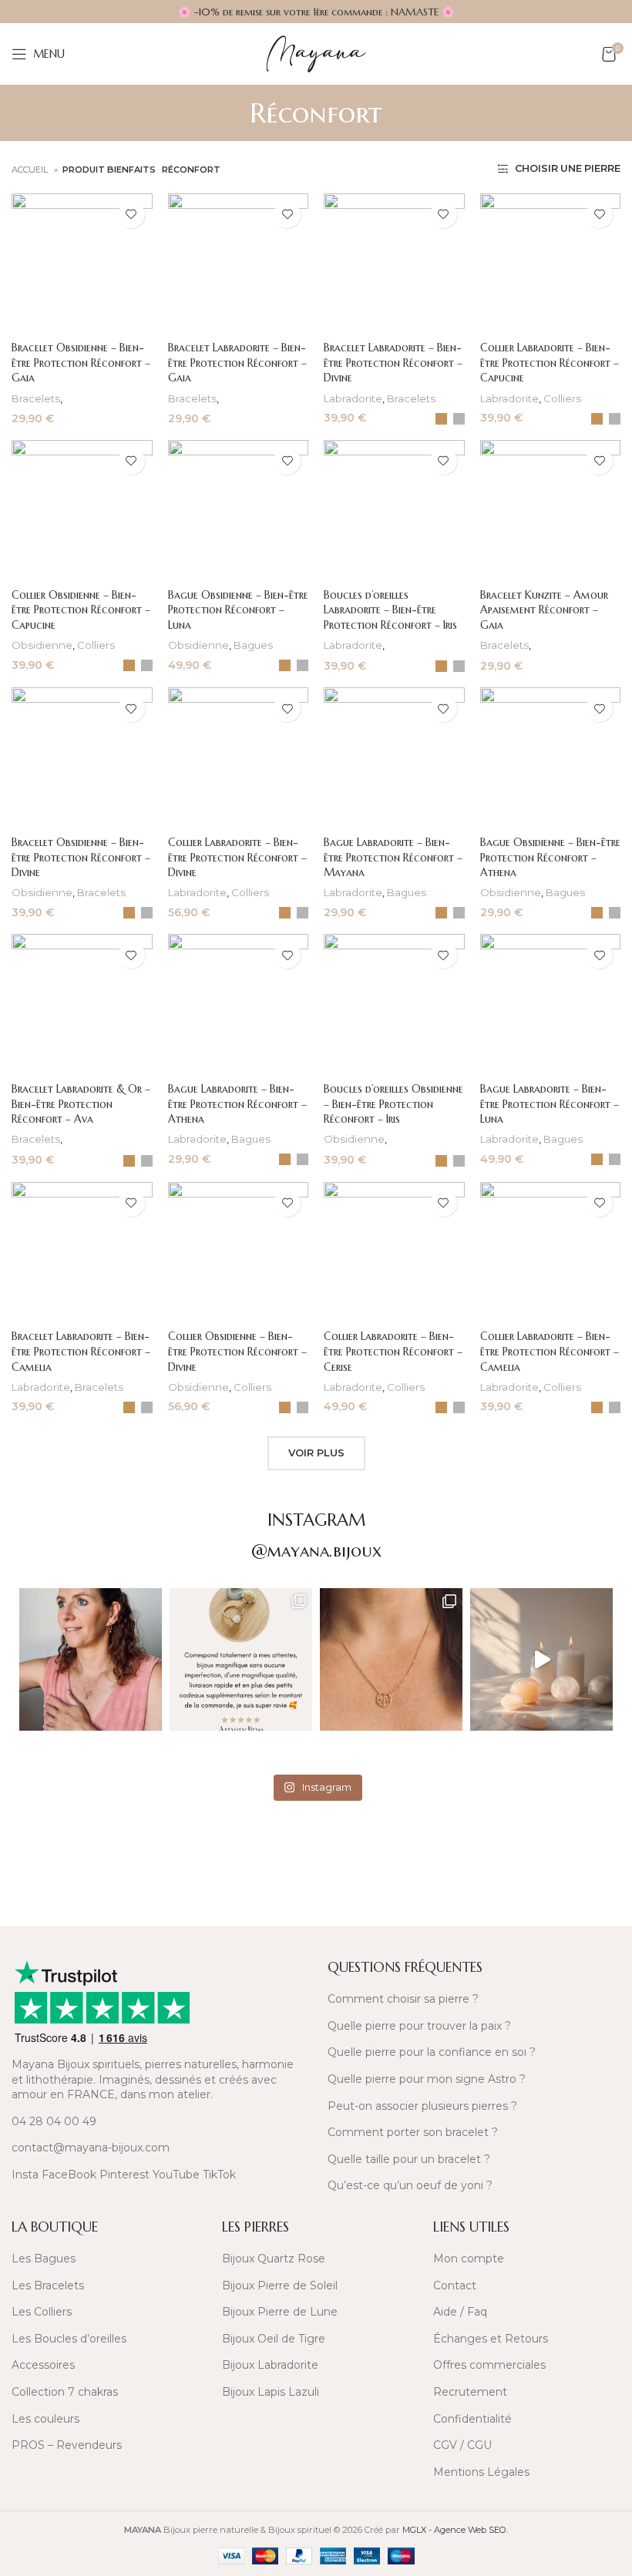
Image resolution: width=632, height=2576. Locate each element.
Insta (25, 2175)
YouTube (176, 2175)
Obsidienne (42, 645)
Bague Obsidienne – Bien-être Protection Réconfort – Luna (238, 610)
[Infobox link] (158, 1856)
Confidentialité (472, 2419)
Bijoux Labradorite (270, 2365)
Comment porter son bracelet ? (413, 2132)
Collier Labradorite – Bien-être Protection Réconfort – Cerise (393, 1351)
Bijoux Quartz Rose (274, 2259)
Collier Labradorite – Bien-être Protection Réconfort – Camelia (550, 1351)
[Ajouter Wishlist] (131, 215)
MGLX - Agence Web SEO (454, 2530)
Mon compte (469, 2259)
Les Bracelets (48, 2285)
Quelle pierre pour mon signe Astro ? (427, 2079)
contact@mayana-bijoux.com (91, 2148)
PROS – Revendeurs (67, 2445)
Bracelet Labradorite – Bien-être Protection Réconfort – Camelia (81, 1351)
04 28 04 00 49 (54, 2121)
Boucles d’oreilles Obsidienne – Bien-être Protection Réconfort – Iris (393, 1104)
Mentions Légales (481, 2472)
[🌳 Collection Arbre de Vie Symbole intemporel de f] (391, 1659)
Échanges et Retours (491, 2339)
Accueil (31, 170)
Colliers (562, 398)
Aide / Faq (460, 2312)
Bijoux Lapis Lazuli (271, 2392)
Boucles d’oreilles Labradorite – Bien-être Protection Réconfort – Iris (390, 610)
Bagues (253, 645)
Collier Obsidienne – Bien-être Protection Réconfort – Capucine (81, 610)
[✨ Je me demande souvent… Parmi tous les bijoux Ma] (91, 1659)
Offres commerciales (489, 2365)
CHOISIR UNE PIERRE (566, 169)
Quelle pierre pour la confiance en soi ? (432, 2052)
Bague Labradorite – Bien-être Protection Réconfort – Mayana (393, 857)
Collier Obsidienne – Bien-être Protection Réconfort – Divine (237, 1351)
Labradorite (353, 398)
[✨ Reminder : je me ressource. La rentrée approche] (541, 1659)
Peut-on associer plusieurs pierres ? (422, 2106)
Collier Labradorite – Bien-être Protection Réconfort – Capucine (550, 363)
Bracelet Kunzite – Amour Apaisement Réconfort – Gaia (544, 610)
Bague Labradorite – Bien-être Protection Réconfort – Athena (237, 1104)
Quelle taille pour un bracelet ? (409, 2159)
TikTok (219, 2175)
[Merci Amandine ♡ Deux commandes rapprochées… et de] (241, 1659)
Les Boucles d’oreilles (69, 2339)
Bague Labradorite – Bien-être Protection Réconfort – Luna (550, 1104)
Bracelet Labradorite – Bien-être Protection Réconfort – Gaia (237, 363)
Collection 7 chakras (65, 2392)
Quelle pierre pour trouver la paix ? (419, 2026)
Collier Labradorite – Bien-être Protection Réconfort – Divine (237, 857)
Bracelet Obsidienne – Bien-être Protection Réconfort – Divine (81, 857)
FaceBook (69, 2175)
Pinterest (124, 2175)
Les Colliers (42, 2312)
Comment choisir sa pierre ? (403, 1999)
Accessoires (43, 2365)
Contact (455, 2285)
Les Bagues (44, 2259)
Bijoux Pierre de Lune (280, 2312)
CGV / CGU (462, 2445)
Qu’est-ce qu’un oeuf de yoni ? (410, 2185)
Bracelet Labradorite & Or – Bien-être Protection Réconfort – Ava (81, 1104)
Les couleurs (45, 2419)
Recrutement (470, 2392)
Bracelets (36, 398)
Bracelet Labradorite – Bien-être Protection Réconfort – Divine (393, 363)
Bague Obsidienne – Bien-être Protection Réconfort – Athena (550, 857)
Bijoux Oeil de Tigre (274, 2339)
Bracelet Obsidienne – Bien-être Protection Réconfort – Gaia (81, 363)
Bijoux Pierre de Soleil (280, 2285)
